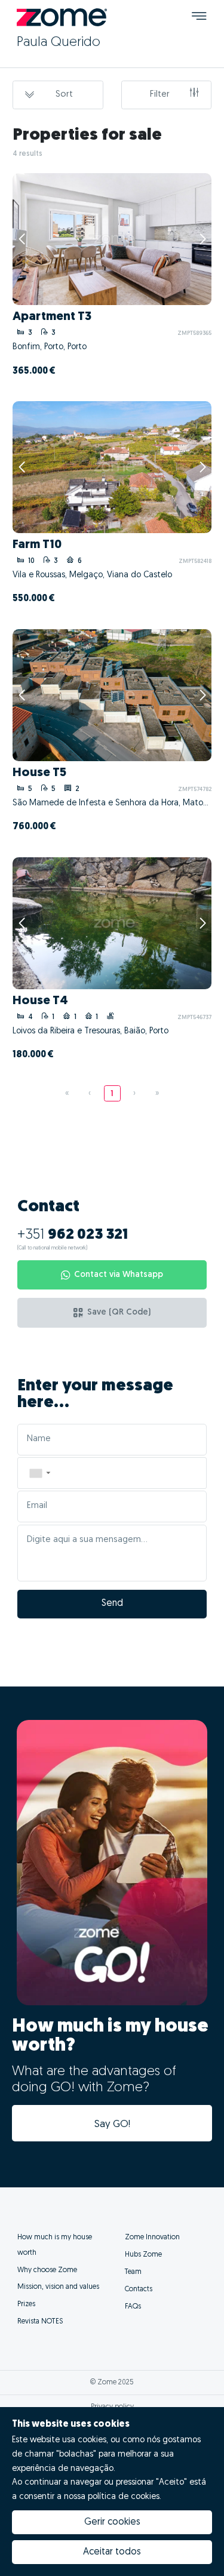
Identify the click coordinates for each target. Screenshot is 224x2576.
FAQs (133, 2307)
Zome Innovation (152, 2238)
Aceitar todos (112, 2552)
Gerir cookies (112, 2522)
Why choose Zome (47, 2270)
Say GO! (112, 2124)
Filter (160, 95)
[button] (39, 1473)
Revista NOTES (40, 2322)
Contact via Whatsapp (119, 1275)
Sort (64, 95)
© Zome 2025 (112, 2383)
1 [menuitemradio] (112, 1094)
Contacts (139, 2289)
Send (112, 1604)
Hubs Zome (143, 2255)
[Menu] (199, 18)
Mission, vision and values (58, 2287)
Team (133, 2272)
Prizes (26, 2304)
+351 (73, 1235)
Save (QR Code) (119, 1312)
